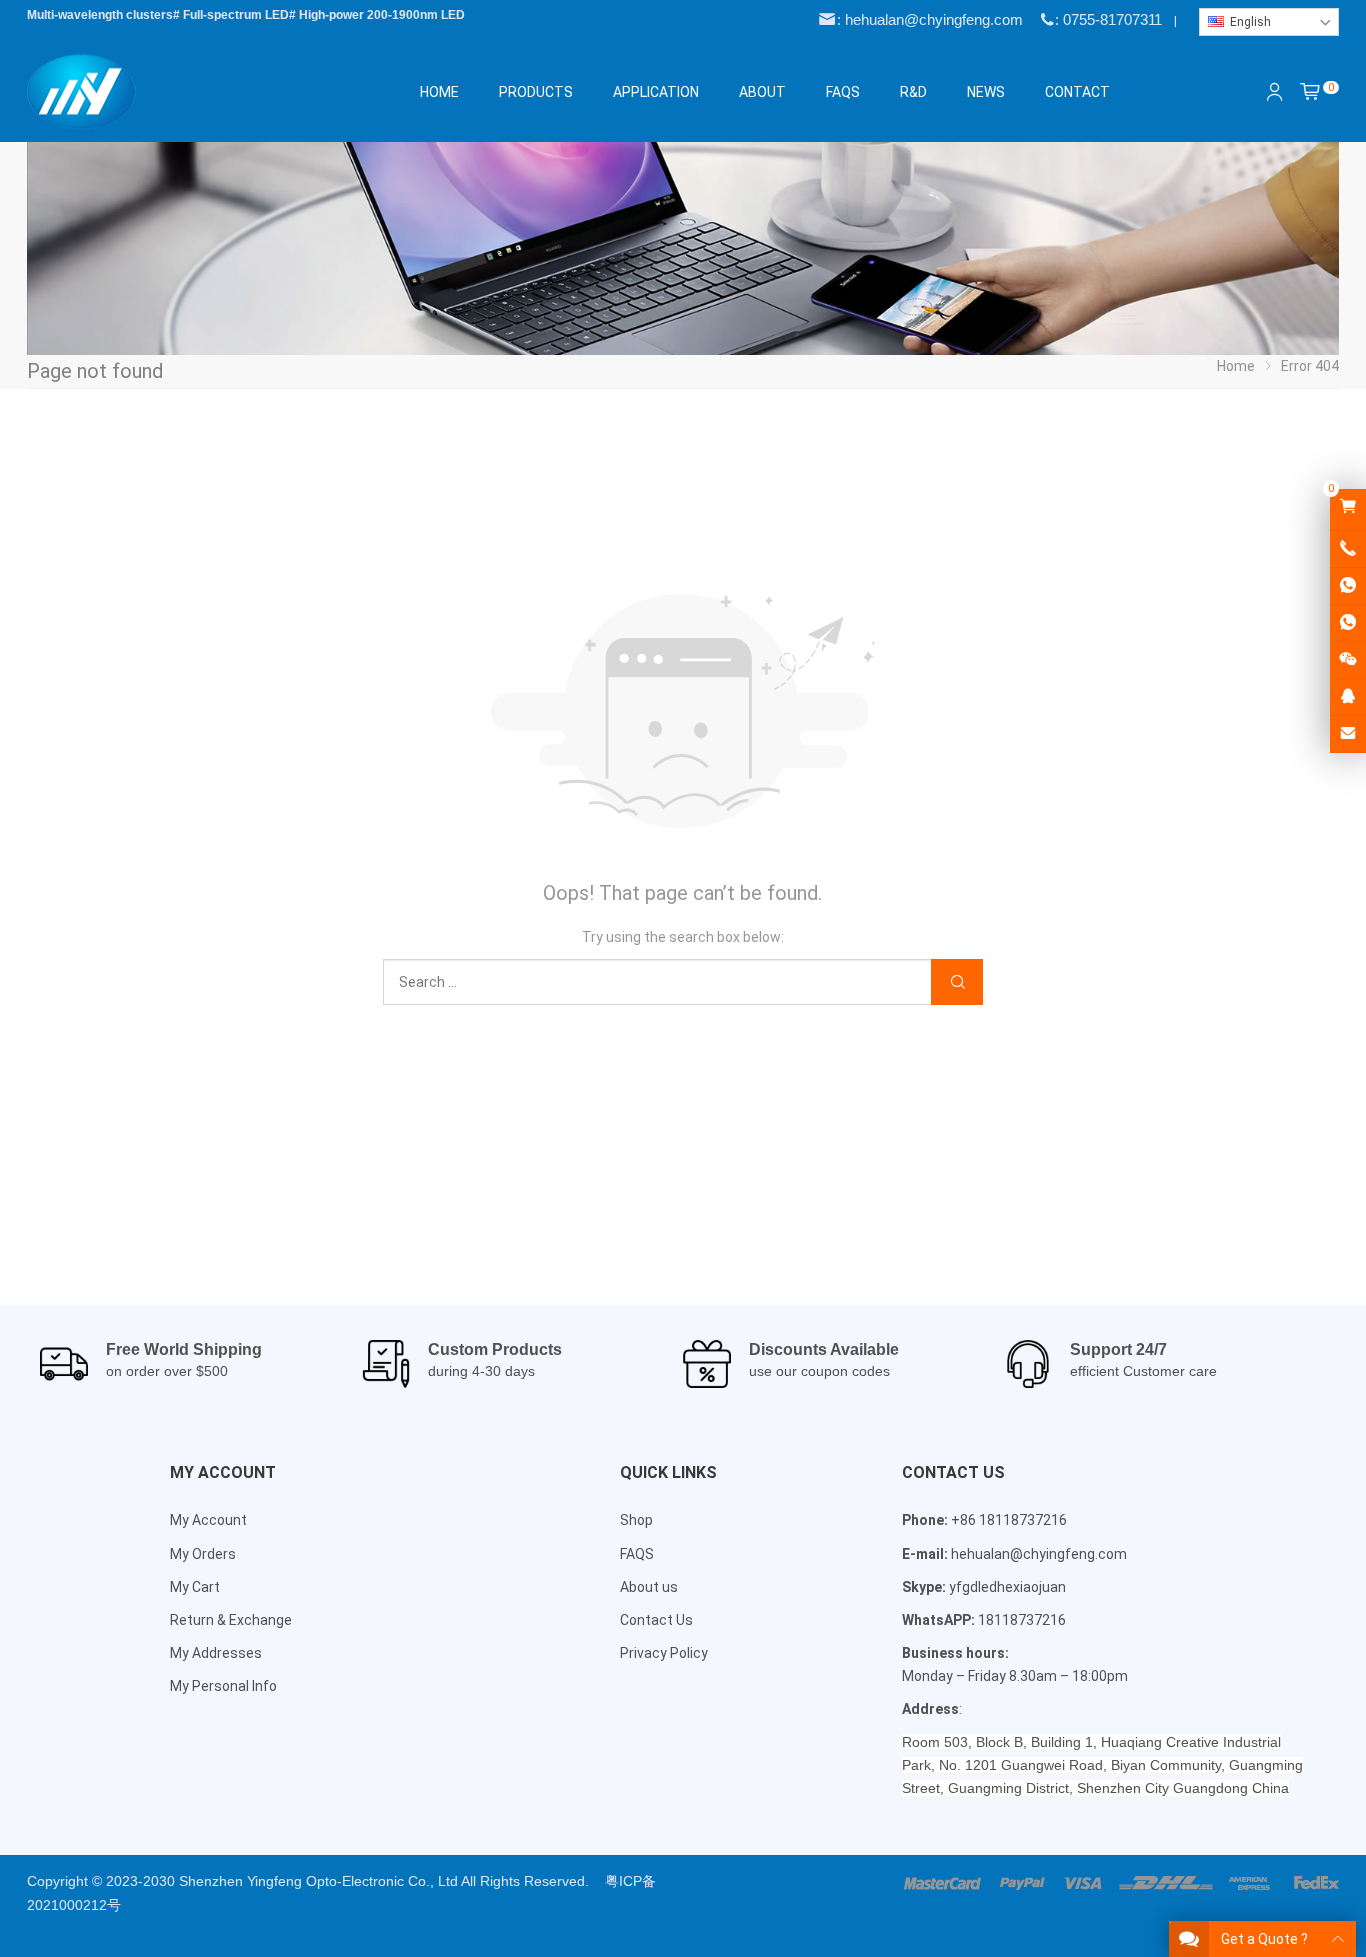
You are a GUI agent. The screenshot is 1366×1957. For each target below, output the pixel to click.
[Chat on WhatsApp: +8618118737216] (1348, 586)
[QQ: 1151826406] (1348, 697)
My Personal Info (223, 1686)
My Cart (195, 1587)
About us (649, 1587)
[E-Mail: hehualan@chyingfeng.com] (1348, 734)
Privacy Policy (664, 1653)
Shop (636, 1520)
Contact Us (656, 1620)
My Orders (203, 1554)
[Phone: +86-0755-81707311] (1348, 549)
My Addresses (216, 1653)
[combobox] (1269, 22)
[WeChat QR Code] (1348, 660)
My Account (208, 1520)
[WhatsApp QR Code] (1348, 623)
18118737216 (1022, 1620)
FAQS (637, 1554)
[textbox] (1269, 22)
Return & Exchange (231, 1620)
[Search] (957, 982)
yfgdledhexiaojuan (1007, 1587)
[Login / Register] (1275, 92)
